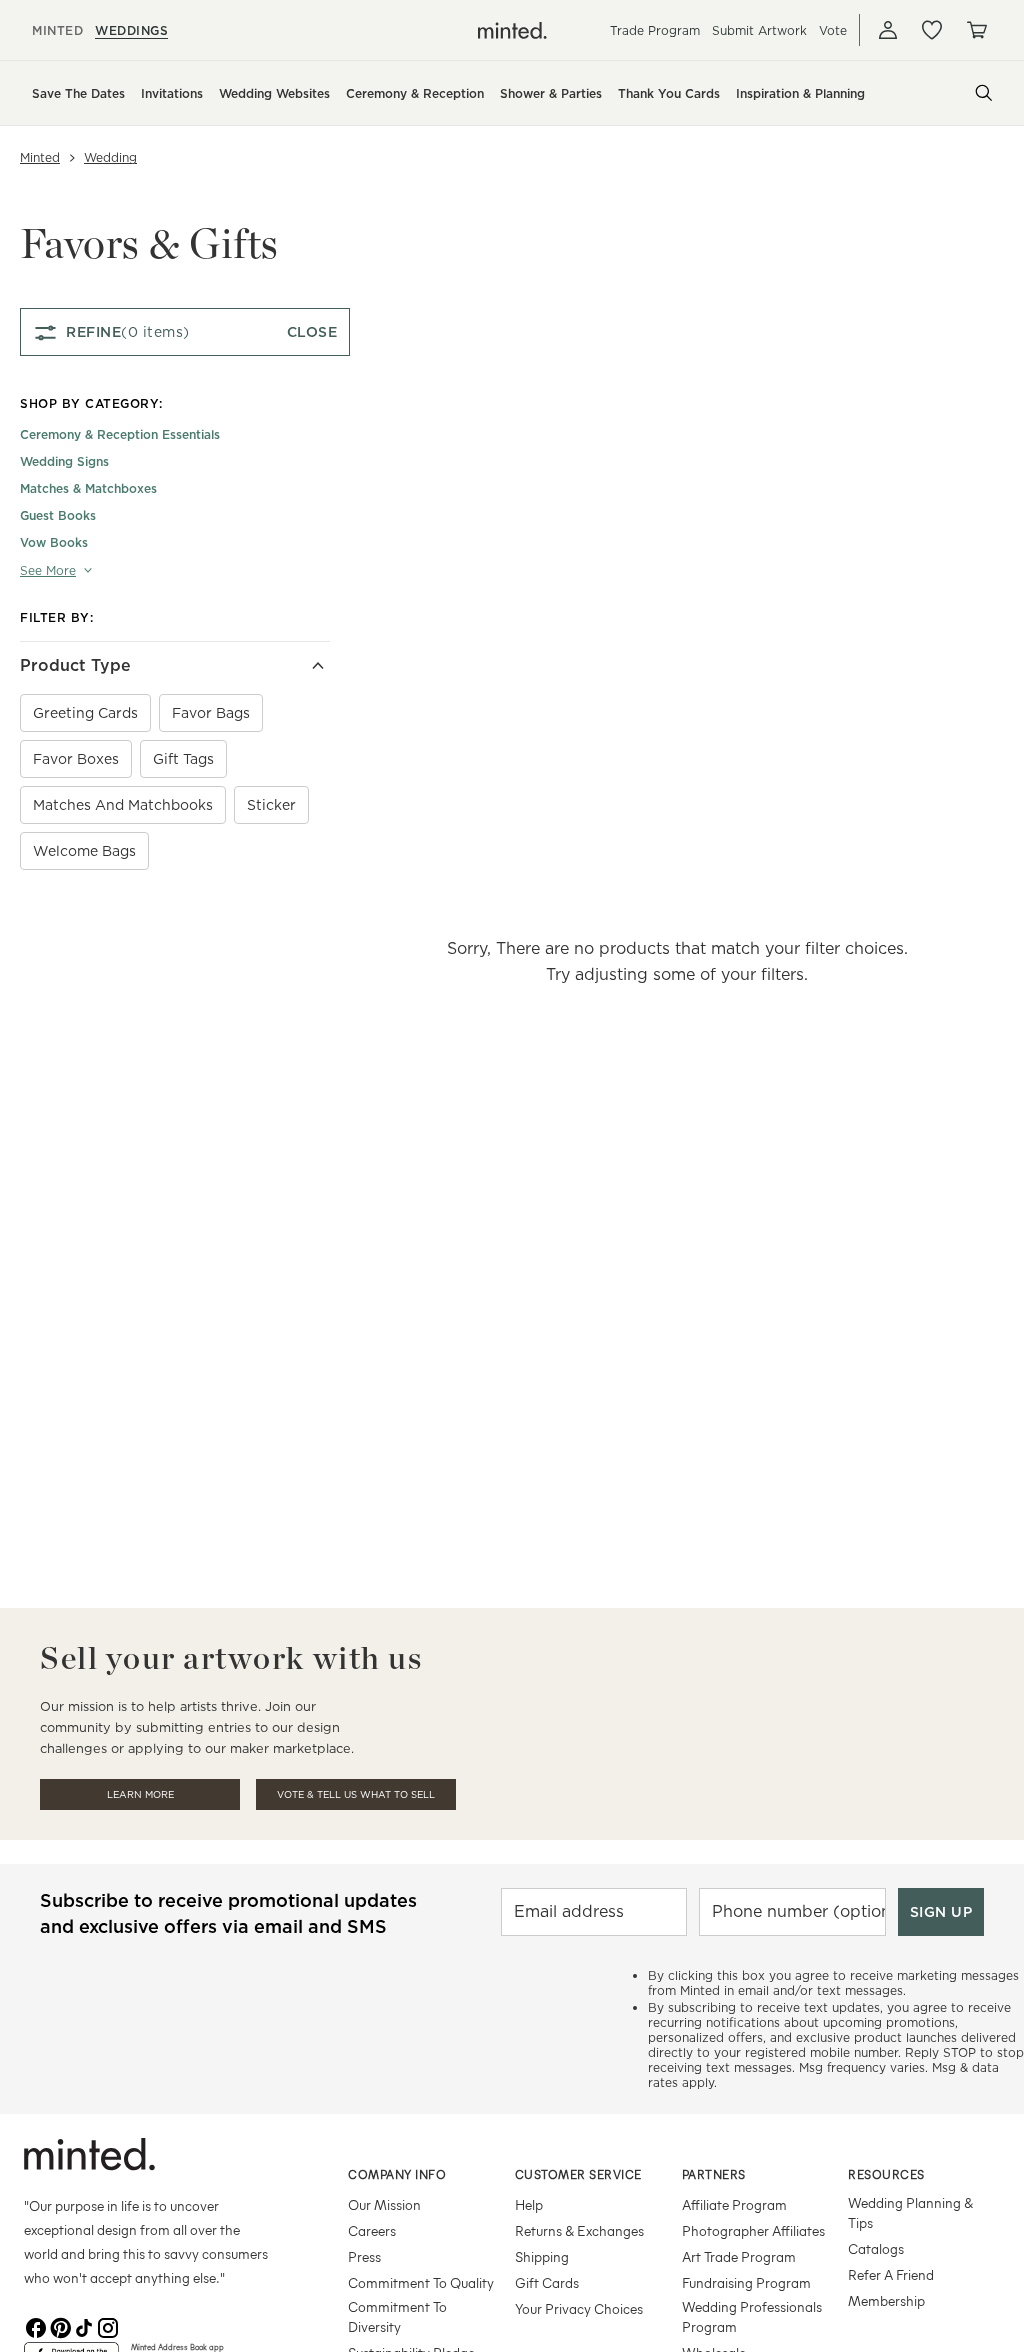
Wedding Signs (64, 461)
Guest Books (58, 515)
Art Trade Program (739, 2256)
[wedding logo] (512, 30)
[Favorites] (932, 30)
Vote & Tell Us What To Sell (356, 1794)
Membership (886, 2300)
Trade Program (655, 30)
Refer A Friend (891, 2274)
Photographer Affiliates (753, 2230)
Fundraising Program (746, 2282)
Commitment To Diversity (397, 2316)
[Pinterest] (60, 2326)
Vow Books (54, 542)
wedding (110, 157)
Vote (833, 30)
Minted (40, 157)
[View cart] (976, 30)
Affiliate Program (734, 2204)
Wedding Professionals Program (752, 2316)
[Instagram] (108, 2326)
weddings (131, 30)
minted (57, 30)
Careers (372, 2230)
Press (364, 2256)
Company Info (397, 2174)
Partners (714, 2174)
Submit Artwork (759, 30)
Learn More (140, 1794)
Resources (886, 2174)
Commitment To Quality (421, 2282)
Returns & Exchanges (579, 2230)
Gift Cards (547, 2282)
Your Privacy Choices (579, 2308)
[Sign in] (888, 30)
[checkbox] (85, 713)
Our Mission (384, 2204)
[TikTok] (84, 2326)
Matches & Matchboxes (88, 488)
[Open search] (984, 93)
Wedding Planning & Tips (910, 2212)
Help (529, 2204)
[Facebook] (36, 2326)
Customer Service (578, 2174)
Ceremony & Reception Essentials (120, 434)
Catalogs (876, 2248)
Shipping (542, 2256)
